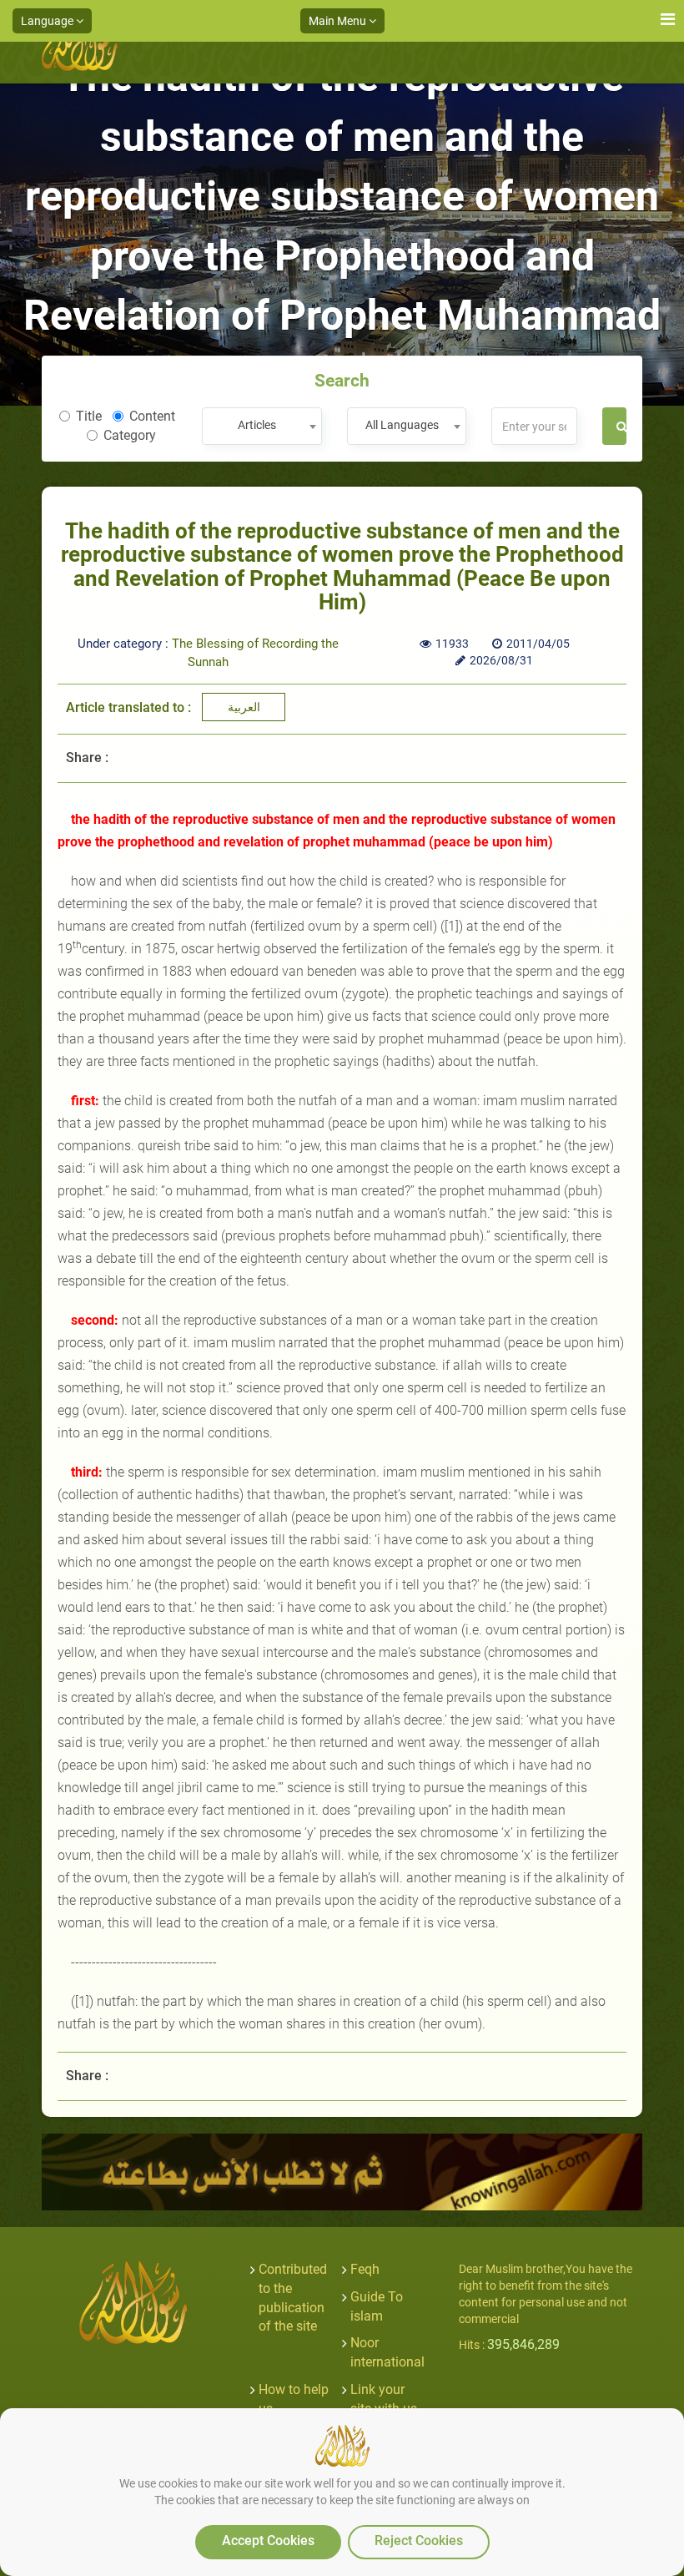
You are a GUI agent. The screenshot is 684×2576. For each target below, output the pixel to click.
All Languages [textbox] (402, 425)
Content (152, 416)
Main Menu (339, 21)
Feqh (365, 2269)
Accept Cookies (268, 2541)
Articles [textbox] (257, 425)
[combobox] (262, 426)
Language (48, 21)
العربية (244, 707)
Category (130, 435)
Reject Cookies (419, 2541)
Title (89, 416)
